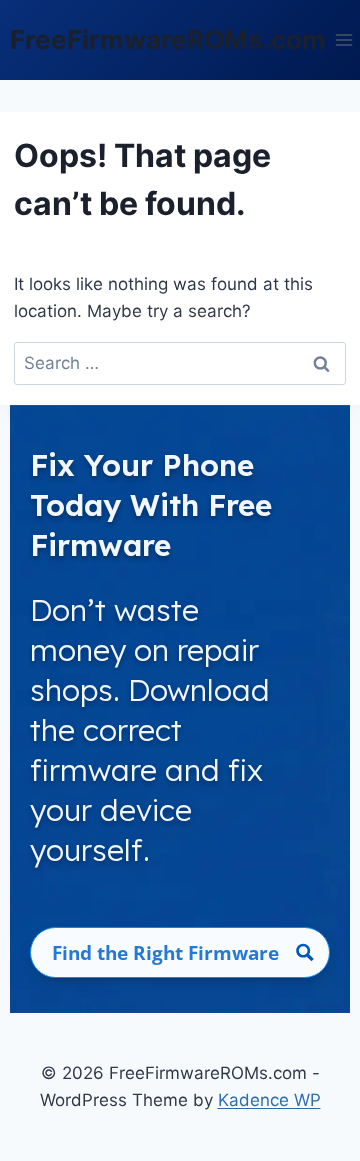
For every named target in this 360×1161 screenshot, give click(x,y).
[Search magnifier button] (304, 952)
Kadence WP (269, 1100)
